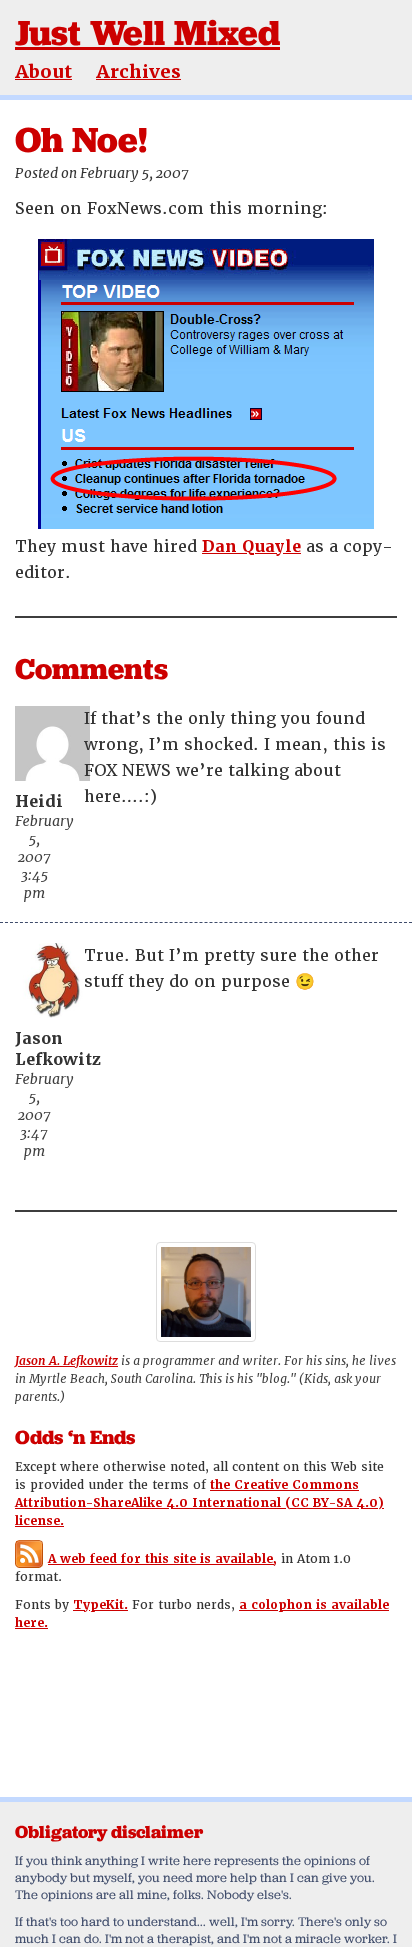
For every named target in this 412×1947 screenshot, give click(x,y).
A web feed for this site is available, (162, 1559)
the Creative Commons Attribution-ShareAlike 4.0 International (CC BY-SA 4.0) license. (199, 1503)
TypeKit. (100, 1605)
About (43, 71)
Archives (138, 71)
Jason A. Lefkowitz (66, 1361)
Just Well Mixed (147, 32)
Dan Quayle (251, 546)
